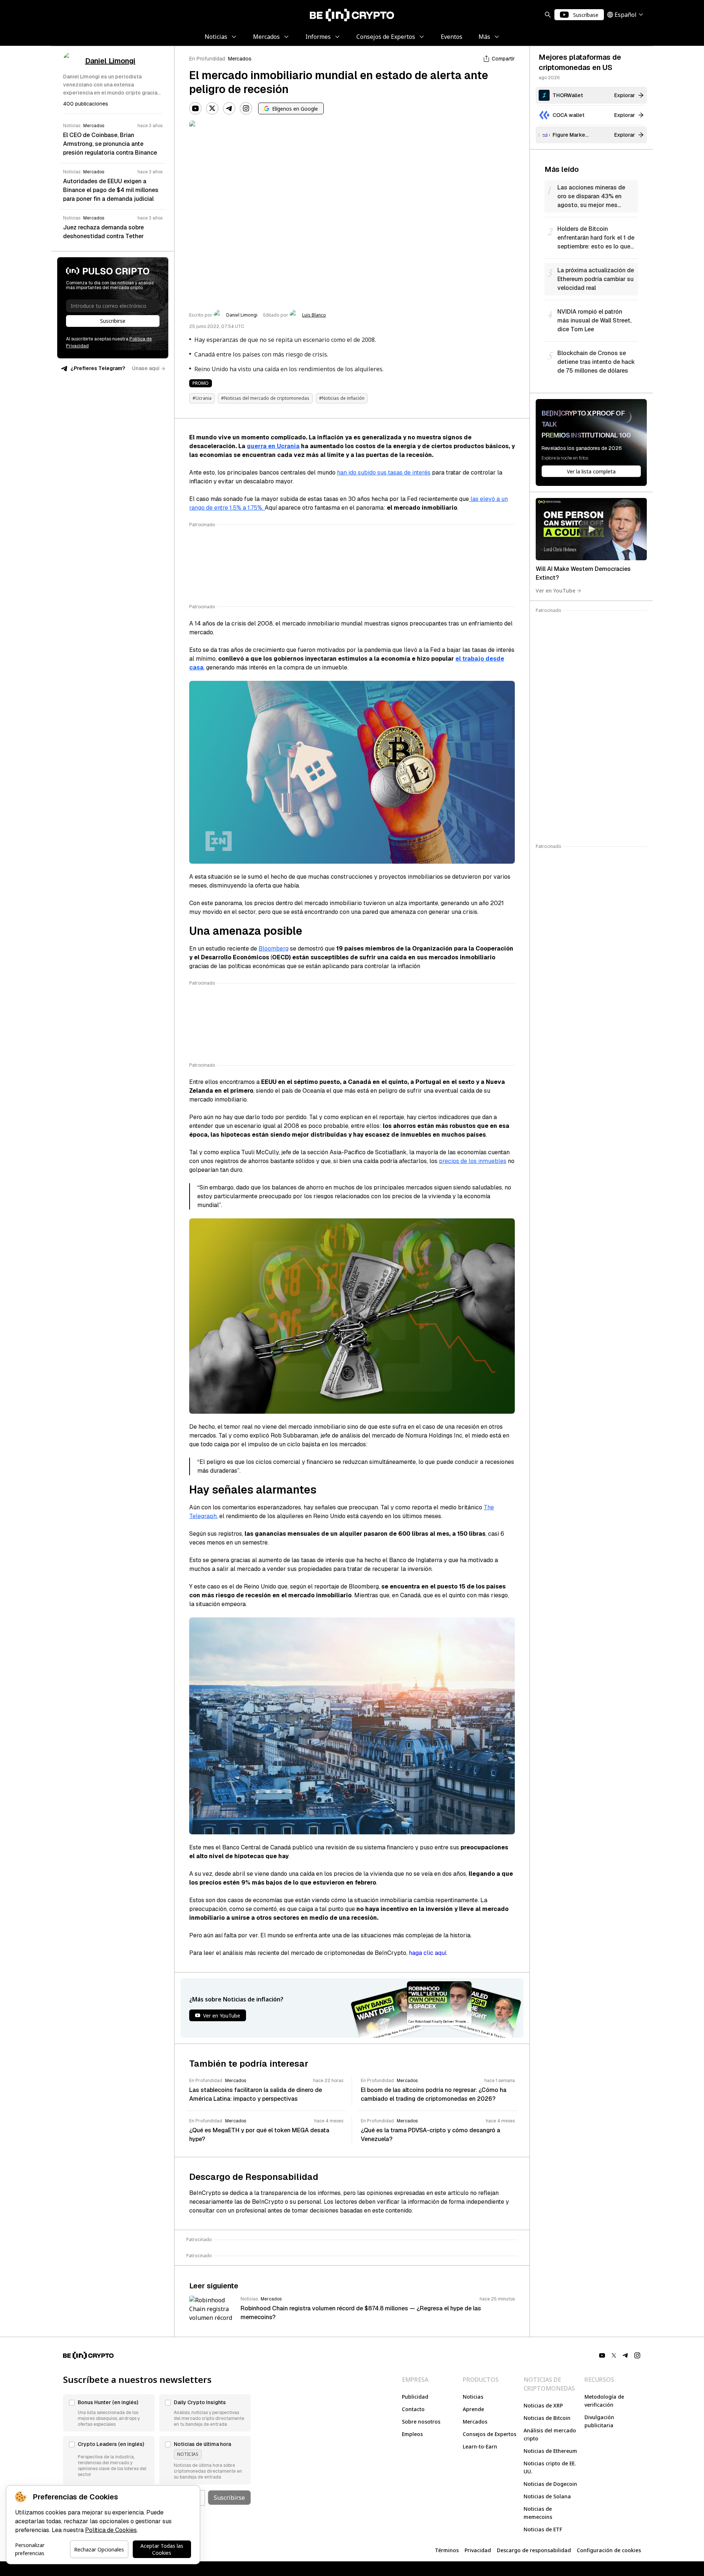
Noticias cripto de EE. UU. (550, 2467)
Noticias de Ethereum (550, 2451)
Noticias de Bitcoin (547, 2418)
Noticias (473, 2397)
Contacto (413, 2409)
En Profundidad (207, 59)
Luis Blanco (314, 315)
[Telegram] (229, 108)
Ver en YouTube (555, 591)
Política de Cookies (111, 2530)
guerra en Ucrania (273, 446)
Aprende (473, 2409)
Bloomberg (274, 949)
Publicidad (415, 2397)
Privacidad (478, 2550)
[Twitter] (212, 108)
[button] (109, 2413)
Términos (447, 2550)
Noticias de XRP (543, 2405)
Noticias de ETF (543, 2529)
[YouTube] (195, 108)
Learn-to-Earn (480, 2446)
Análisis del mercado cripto (550, 2434)
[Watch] (591, 529)
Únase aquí (146, 368)
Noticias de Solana (547, 2496)
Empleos (412, 2434)
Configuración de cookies (609, 2550)
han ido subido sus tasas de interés (384, 473)
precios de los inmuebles (473, 1161)
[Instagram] (246, 108)
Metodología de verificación (604, 2401)
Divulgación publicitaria (599, 2421)
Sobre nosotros (421, 2422)
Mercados (240, 59)
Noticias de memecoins (538, 2513)
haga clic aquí (428, 1953)
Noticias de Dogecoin (550, 2484)
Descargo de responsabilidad (534, 2550)
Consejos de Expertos (489, 2434)
